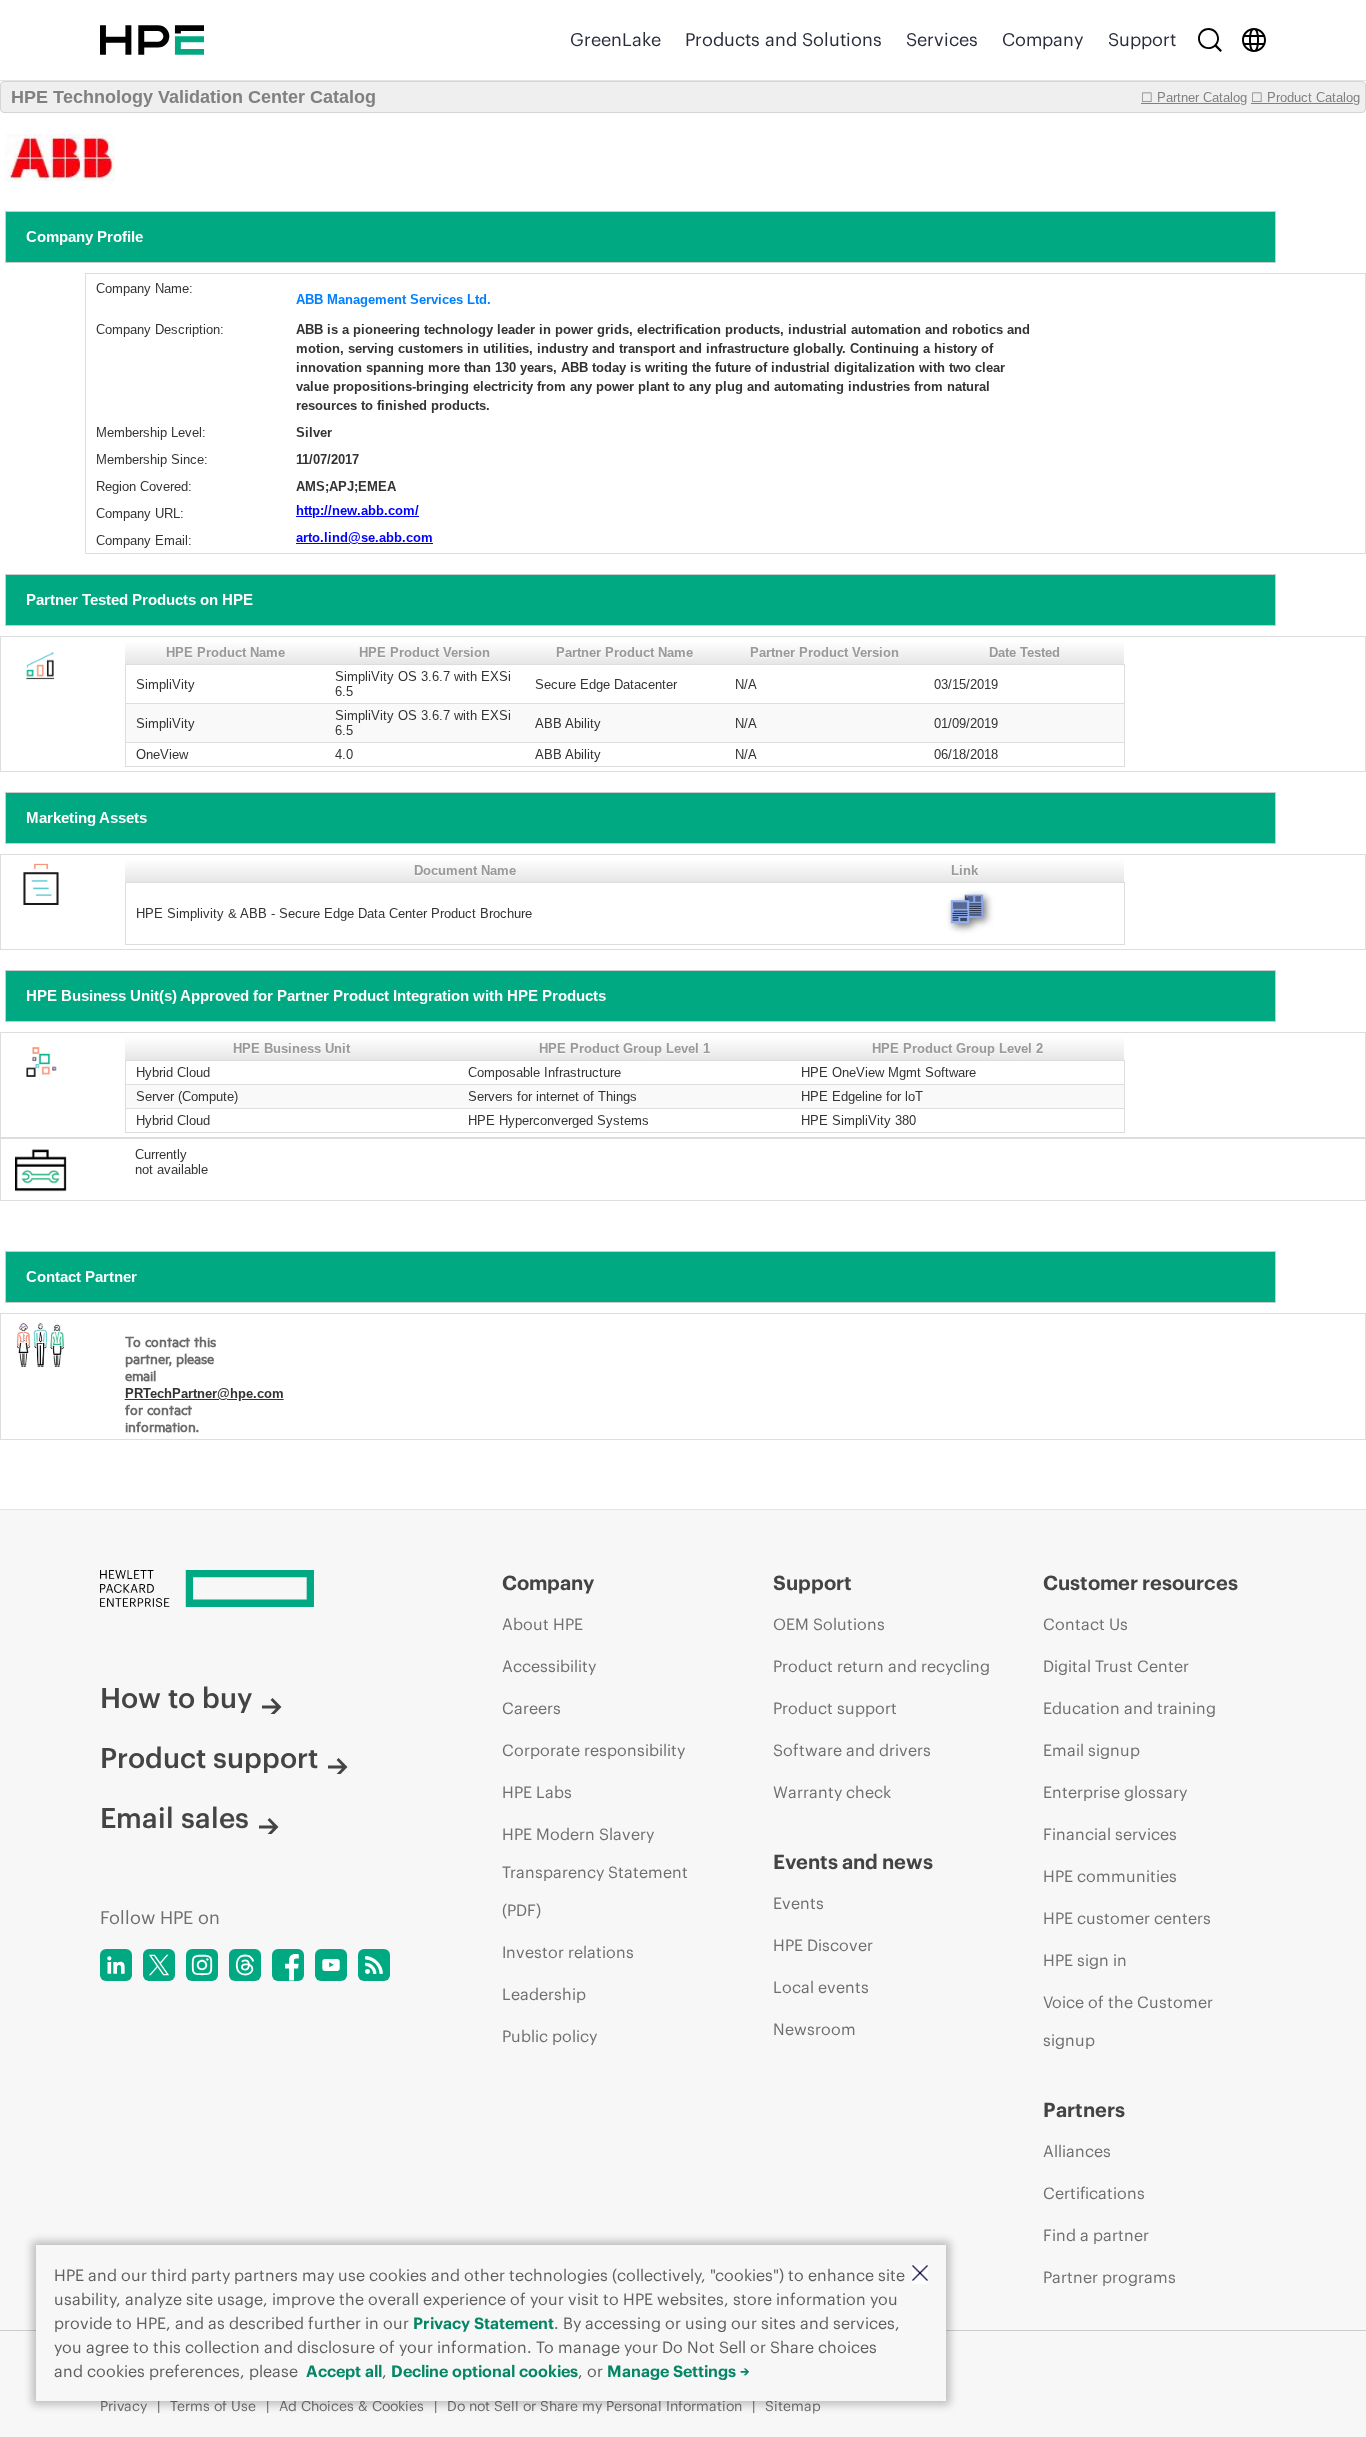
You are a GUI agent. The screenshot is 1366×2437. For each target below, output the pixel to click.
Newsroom (814, 2029)
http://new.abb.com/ (357, 510)
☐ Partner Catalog (1194, 97)
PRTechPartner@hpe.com (204, 1393)
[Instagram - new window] (202, 1965)
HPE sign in (1085, 1960)
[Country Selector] (1254, 40)
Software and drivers (852, 1750)
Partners (1084, 2109)
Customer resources (1140, 1582)
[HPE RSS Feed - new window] (374, 1965)
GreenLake (615, 39)
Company (1043, 39)
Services (942, 39)
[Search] (1210, 40)
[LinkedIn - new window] (116, 1965)
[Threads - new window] (245, 1965)
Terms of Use (213, 2406)
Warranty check (832, 1792)
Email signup (1091, 1750)
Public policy (549, 2036)
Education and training (1129, 1708)
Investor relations (568, 1952)
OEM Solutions (829, 1624)
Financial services (1110, 1834)
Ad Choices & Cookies (351, 2406)
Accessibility (549, 1666)
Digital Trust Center (1116, 1666)
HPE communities (1110, 1876)
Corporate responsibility (593, 1750)
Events (798, 1903)
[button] (920, 2274)
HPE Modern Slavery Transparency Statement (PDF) (595, 1872)
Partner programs (1109, 2277)
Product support (209, 1758)
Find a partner (1096, 2235)
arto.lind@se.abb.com (364, 537)
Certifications (1094, 2193)
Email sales (174, 1818)
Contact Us (1085, 1624)
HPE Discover (823, 1945)
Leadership (544, 1994)
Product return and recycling (881, 1666)
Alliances (1077, 2151)
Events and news (853, 1861)
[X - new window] (159, 1965)
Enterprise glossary (1115, 1792)
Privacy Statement (483, 2323)
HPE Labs (537, 1792)
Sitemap (793, 2406)
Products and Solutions (783, 39)
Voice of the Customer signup (1128, 2021)
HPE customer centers (1127, 1918)
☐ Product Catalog (1305, 97)
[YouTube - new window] (331, 1965)
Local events (821, 1987)
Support (1142, 39)
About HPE (542, 1624)
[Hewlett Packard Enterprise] (152, 40)
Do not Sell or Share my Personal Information (594, 2406)
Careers (531, 1708)
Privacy (123, 2406)
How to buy (176, 1698)
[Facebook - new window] (288, 1965)
